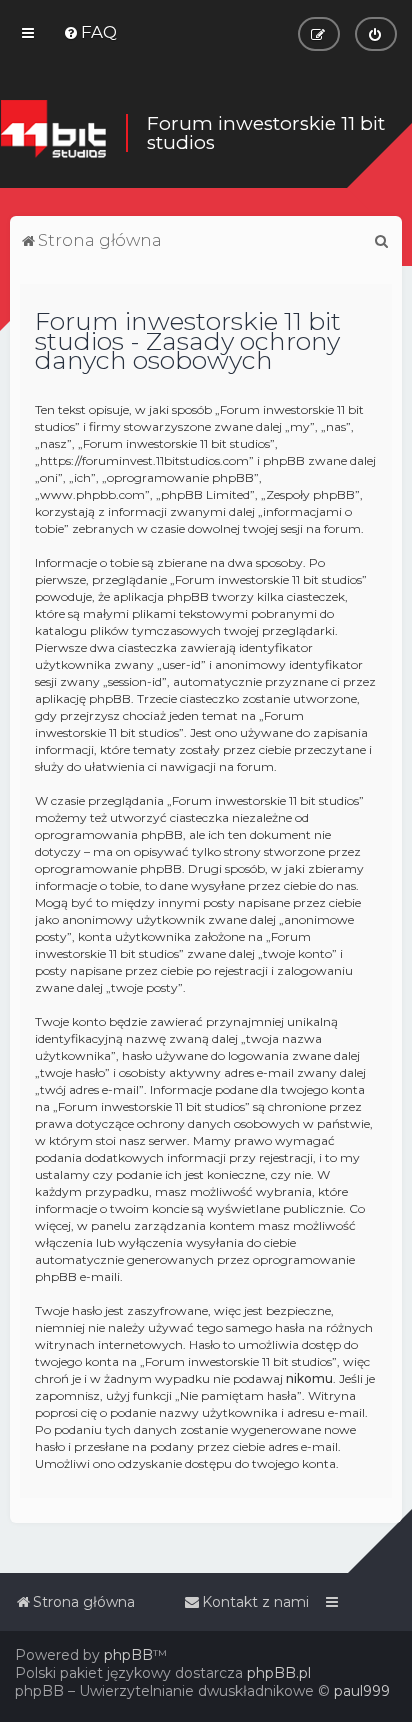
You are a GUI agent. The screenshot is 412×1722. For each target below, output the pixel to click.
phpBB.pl (279, 1673)
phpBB (128, 1655)
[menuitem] (90, 32)
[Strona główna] (53, 133)
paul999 (362, 1691)
